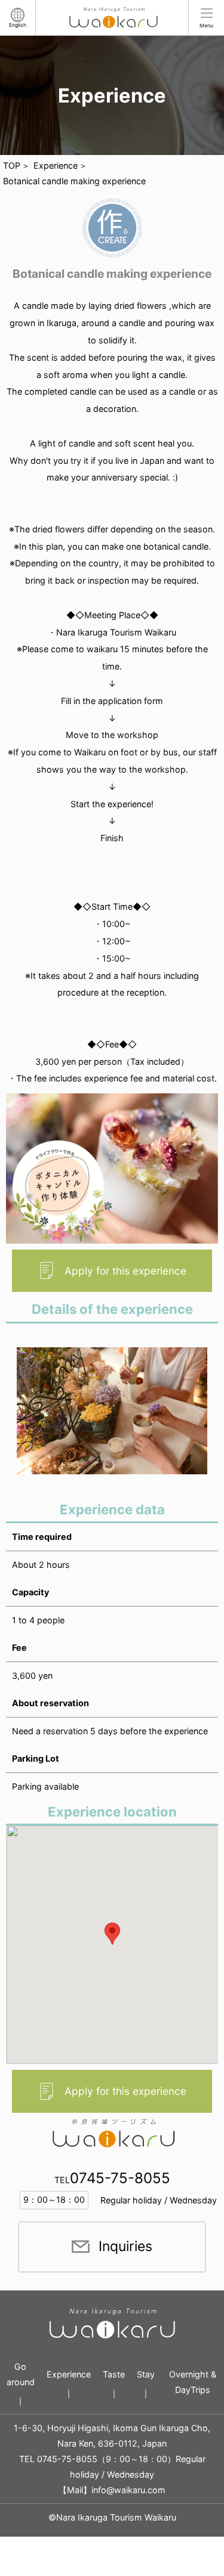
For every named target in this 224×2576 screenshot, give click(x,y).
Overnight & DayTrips (193, 2382)
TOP (12, 165)
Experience (56, 165)
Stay (146, 2374)
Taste (114, 2374)
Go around (21, 2374)
